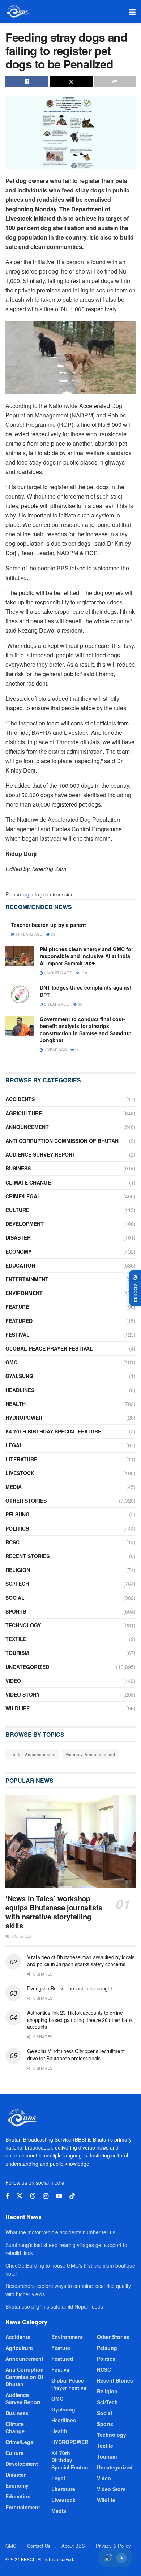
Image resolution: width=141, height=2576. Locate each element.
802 (78, 1050)
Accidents (20, 1099)
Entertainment (27, 1279)
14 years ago (28, 934)
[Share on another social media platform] (115, 82)
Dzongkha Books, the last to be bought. (70, 1988)
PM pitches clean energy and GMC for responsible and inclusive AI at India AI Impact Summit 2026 (86, 956)
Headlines (20, 1390)
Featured (19, 1321)
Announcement (27, 1127)
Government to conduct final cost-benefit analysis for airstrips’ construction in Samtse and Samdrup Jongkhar (86, 1030)
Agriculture (24, 1113)
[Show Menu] (132, 12)
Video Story (23, 1694)
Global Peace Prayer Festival (49, 1348)
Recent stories (27, 1556)
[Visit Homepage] (17, 12)
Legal (14, 1445)
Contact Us (39, 2546)
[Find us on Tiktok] (72, 2196)
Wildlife (18, 1708)
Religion (18, 1570)
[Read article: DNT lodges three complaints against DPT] (20, 994)
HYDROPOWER (24, 1418)
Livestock (20, 1473)
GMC (11, 1362)
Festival (18, 1335)
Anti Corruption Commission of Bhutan (62, 1141)
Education (20, 1265)
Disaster (18, 1237)
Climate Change (28, 1182)
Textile (16, 1639)
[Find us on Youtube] (59, 2196)
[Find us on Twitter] (20, 2196)
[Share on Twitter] (71, 82)
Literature (21, 1459)
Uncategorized (27, 1667)
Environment (24, 1293)
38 (53, 934)
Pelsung (18, 1514)
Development (25, 1224)
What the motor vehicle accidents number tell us (60, 2232)
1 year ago (55, 1050)
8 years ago (56, 1004)
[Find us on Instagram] (46, 2196)
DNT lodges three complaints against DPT (86, 991)
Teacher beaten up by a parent (48, 925)
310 (83, 973)
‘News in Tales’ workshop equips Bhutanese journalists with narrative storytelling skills (54, 1912)
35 (79, 1004)
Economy (18, 1252)
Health (16, 1404)
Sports (16, 1611)
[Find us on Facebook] (7, 2196)
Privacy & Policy (113, 2546)
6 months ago (58, 973)
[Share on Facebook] (27, 82)
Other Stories (26, 1501)
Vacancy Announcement (90, 1754)
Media (14, 1487)
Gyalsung (19, 1376)
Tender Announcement (32, 1754)
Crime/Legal (23, 1196)
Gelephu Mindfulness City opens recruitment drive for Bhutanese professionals (76, 2055)
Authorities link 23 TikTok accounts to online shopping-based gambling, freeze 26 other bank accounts (80, 2020)
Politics (17, 1528)
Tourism (17, 1653)
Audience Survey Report (40, 1154)
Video (13, 1681)
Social (15, 1598)
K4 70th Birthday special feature (53, 1431)
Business (18, 1168)
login (28, 894)
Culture (17, 1210)
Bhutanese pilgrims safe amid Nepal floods (54, 2306)
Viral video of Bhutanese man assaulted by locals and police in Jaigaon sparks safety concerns (81, 1961)
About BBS (73, 2546)
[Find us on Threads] (33, 2196)
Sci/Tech (17, 1584)
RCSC (12, 1542)
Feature (17, 1307)
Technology (23, 1625)
